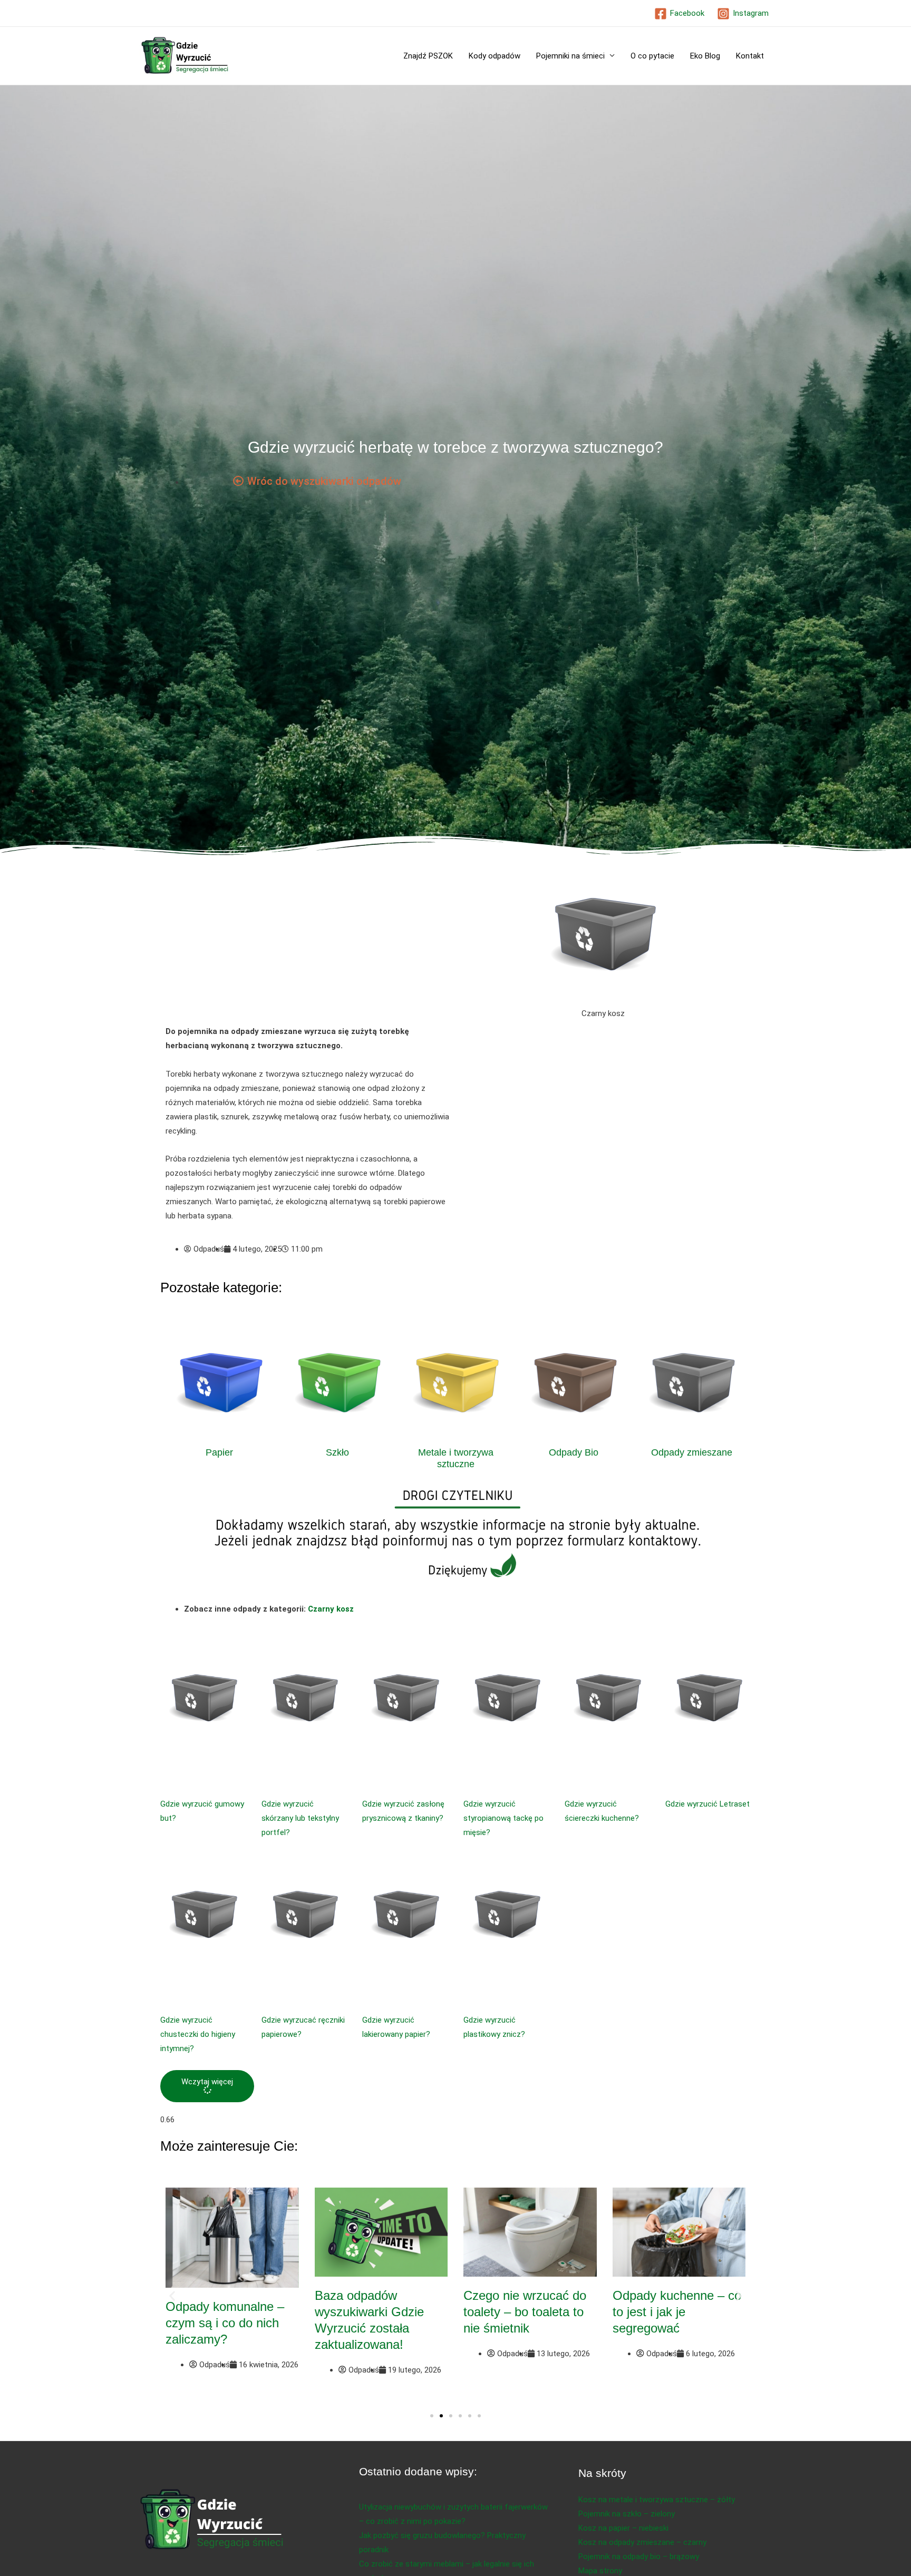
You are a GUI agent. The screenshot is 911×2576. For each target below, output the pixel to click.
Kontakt (750, 56)
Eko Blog (705, 56)
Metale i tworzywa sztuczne (456, 1458)
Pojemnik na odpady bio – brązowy (639, 2557)
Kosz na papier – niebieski (623, 2528)
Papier (219, 1452)
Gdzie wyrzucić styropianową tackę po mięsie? (503, 1818)
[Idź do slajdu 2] (441, 2416)
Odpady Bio (574, 1452)
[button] (207, 2086)
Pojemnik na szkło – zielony (627, 2514)
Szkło (337, 1452)
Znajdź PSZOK (428, 56)
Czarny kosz (331, 1609)
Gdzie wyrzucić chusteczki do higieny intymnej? (198, 2034)
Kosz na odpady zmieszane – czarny (642, 2542)
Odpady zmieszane (692, 1452)
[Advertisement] (308, 947)
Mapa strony (600, 2571)
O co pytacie (652, 56)
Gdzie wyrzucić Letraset (708, 1804)
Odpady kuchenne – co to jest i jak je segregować (677, 2312)
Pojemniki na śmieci (570, 56)
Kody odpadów (495, 56)
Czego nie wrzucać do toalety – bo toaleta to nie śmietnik (525, 2312)
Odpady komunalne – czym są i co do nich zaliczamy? (225, 2323)
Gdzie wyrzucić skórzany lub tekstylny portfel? (300, 1818)
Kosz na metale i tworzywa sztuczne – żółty (657, 2500)
